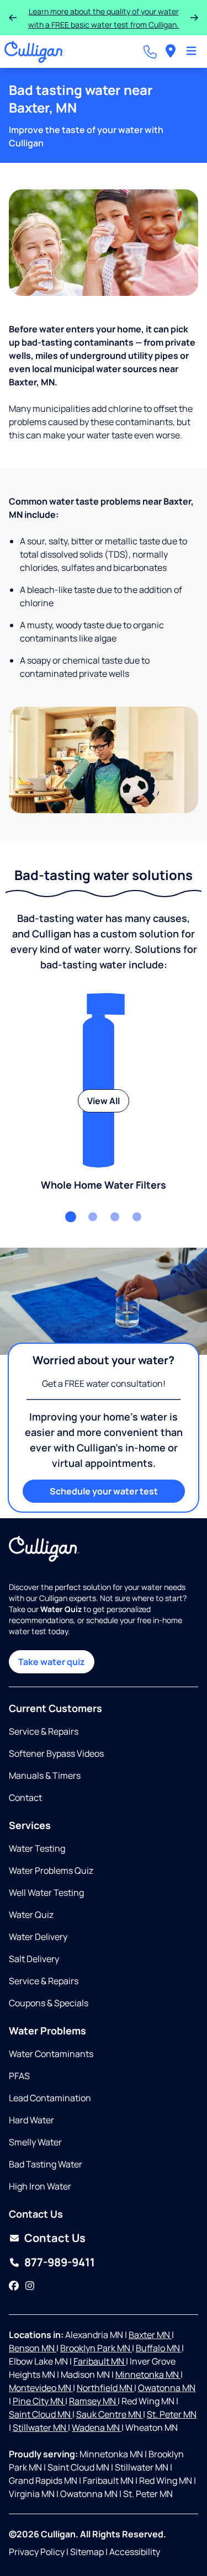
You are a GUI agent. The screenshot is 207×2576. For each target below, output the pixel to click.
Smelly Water (35, 2142)
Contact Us (55, 2238)
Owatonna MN (167, 2388)
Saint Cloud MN (41, 2414)
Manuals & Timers (45, 1775)
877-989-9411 (60, 2262)
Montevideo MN (41, 2388)
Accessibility (135, 2552)
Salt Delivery (34, 1959)
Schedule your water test (104, 1491)
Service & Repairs (44, 1731)
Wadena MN (97, 2427)
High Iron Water (40, 2186)
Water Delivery (38, 1937)
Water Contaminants (51, 2054)
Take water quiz (52, 1662)
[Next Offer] (194, 18)
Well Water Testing (46, 1893)
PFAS (19, 2076)
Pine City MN (39, 2401)
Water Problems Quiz (51, 1870)
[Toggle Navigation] (191, 52)
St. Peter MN (172, 2414)
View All (104, 1101)
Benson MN (33, 2348)
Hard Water (31, 2120)
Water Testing (37, 1848)
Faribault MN (100, 2361)
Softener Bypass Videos (56, 1753)
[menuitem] (171, 52)
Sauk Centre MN (110, 2414)
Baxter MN (150, 2335)
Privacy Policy (37, 2552)
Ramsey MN (93, 2401)
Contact (25, 1798)
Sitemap (87, 2552)
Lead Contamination (50, 2098)
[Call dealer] (150, 52)
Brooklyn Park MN (96, 2348)
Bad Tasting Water (46, 2164)
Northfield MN (105, 2388)
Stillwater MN (40, 2427)
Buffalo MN (159, 2348)
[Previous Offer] (13, 18)
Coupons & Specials (49, 2003)
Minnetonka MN (148, 2374)
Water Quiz (31, 1915)
